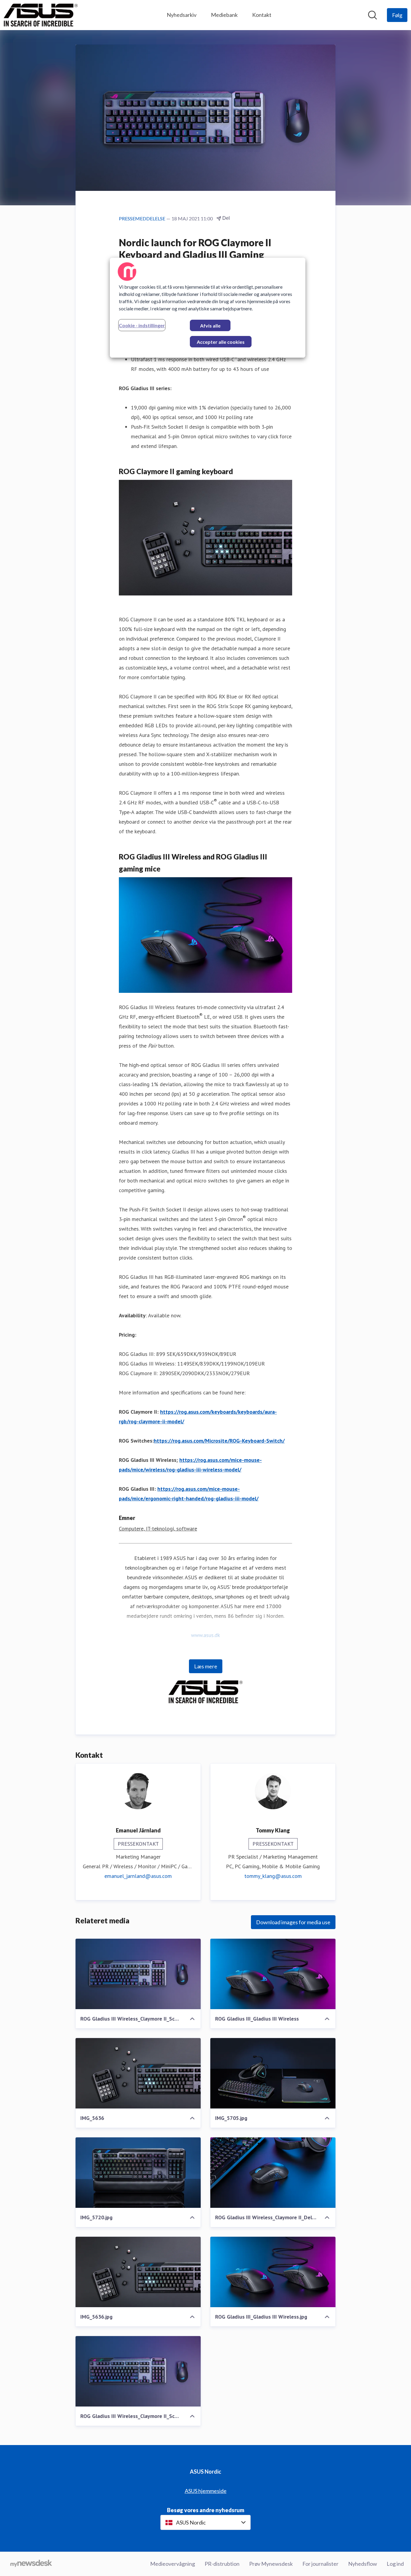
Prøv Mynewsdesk (271, 2564)
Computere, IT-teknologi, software (158, 1529)
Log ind (395, 2564)
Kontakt (262, 15)
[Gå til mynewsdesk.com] (31, 2564)
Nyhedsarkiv (182, 15)
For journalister (320, 2564)
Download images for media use (293, 1922)
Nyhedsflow (363, 2564)
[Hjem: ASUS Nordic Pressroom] (41, 15)
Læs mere (206, 1666)
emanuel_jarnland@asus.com (138, 1876)
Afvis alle (210, 326)
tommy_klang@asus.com (273, 1876)
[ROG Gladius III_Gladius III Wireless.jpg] (273, 2272)
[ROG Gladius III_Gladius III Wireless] (273, 1974)
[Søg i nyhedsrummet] (372, 15)
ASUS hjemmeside (206, 2491)
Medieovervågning (173, 2564)
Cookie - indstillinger (142, 325)
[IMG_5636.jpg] (138, 2272)
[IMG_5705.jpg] (273, 2073)
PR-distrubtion (222, 2564)
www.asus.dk (205, 1635)
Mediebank (224, 15)
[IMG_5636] (138, 2073)
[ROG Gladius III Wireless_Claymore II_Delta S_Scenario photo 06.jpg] (273, 2173)
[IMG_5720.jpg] (138, 2173)
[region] (208, 308)
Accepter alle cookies (221, 342)
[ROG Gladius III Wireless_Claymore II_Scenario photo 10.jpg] (138, 1974)
